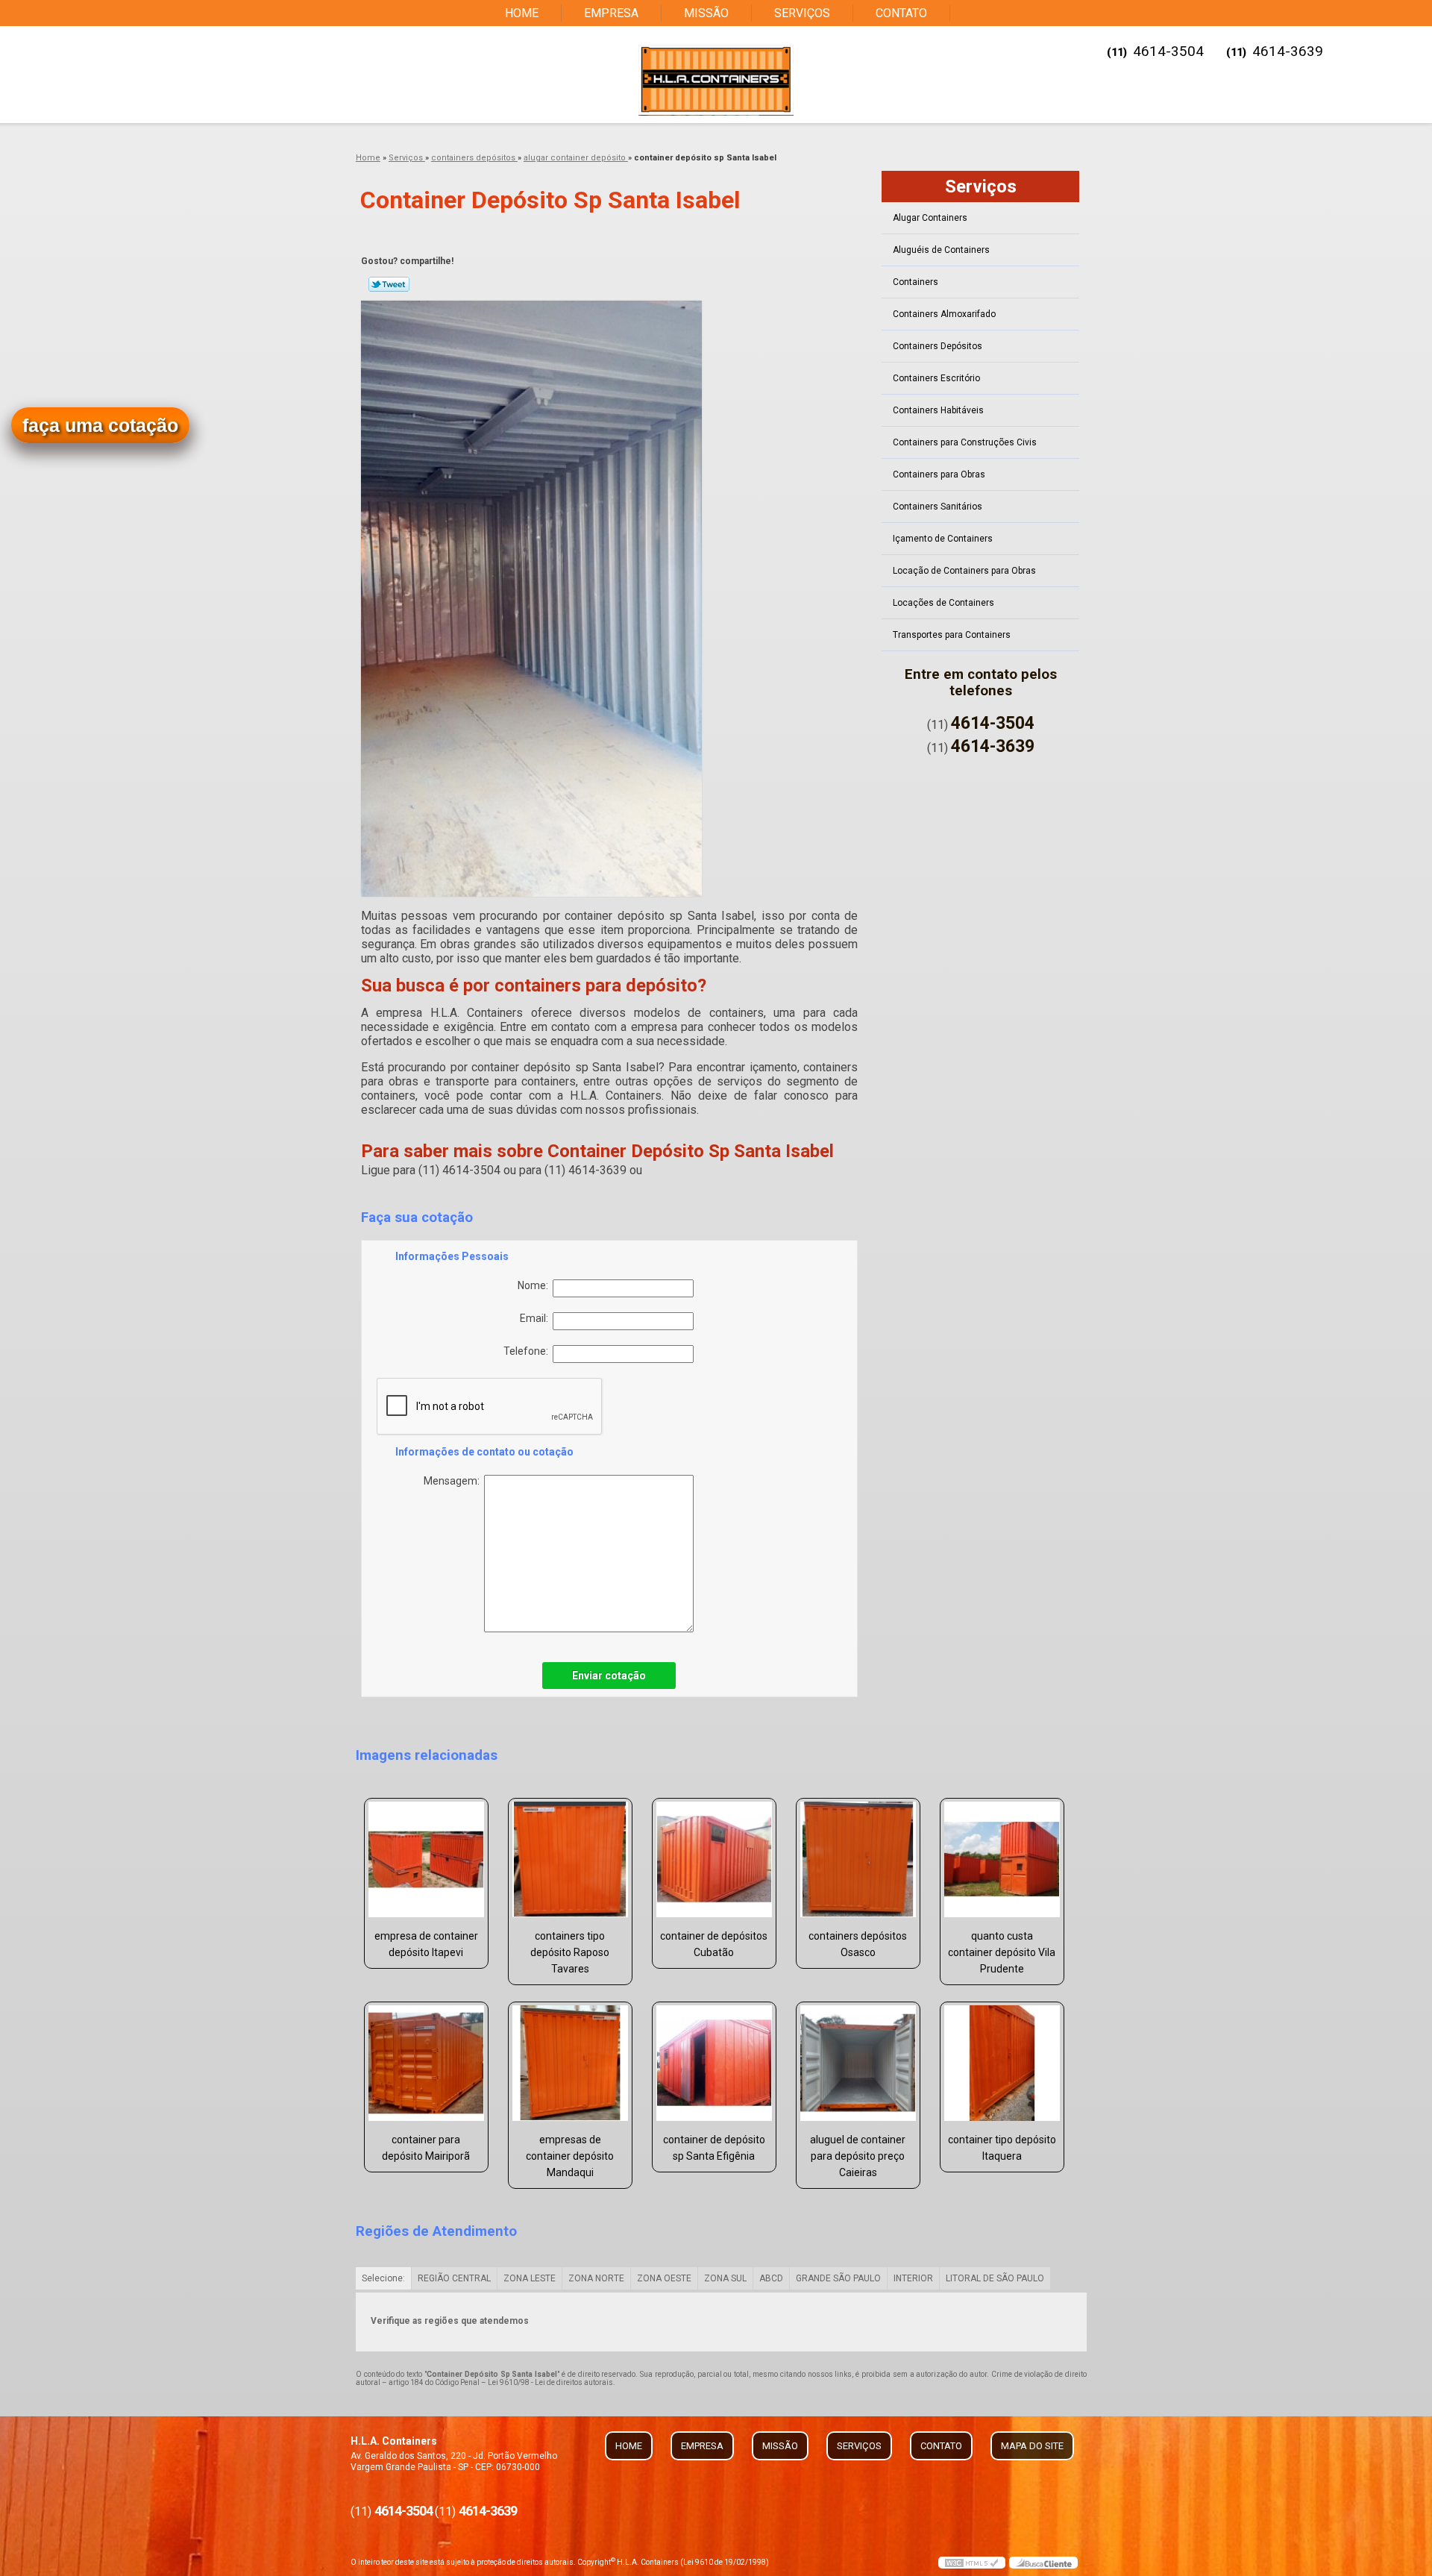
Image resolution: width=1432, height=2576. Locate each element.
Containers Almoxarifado (944, 314)
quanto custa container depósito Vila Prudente (1002, 1952)
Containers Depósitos (938, 346)
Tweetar (389, 284)
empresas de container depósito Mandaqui (570, 2156)
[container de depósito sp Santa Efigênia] (714, 2063)
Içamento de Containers (943, 539)
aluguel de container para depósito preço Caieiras (858, 2156)
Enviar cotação (609, 1676)
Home (522, 13)
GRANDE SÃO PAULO (838, 2278)
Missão (706, 13)
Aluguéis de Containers (941, 250)
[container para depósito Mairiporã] (426, 2063)
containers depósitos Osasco (858, 1944)
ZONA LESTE (530, 2278)
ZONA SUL (725, 2278)
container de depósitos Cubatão (714, 1944)
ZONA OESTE (664, 2278)
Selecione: (383, 2278)
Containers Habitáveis (938, 410)
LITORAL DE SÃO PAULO (995, 2278)
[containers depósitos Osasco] (858, 1859)
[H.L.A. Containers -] (716, 80)
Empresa (611, 13)
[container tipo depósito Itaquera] (1002, 2063)
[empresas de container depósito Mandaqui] (570, 2063)
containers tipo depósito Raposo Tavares (570, 1952)
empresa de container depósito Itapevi (426, 1944)
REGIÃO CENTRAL (454, 2278)
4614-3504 (1168, 51)
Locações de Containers (943, 603)
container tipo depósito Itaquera (1002, 2148)
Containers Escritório (936, 378)
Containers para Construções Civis (965, 442)
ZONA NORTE (596, 2278)
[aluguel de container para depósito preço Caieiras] (858, 2063)
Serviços (802, 13)
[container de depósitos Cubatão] (714, 1859)
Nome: (535, 1285)
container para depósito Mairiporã (426, 2148)
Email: (536, 1318)
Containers (916, 282)
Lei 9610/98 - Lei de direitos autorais (550, 2382)
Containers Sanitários (938, 507)
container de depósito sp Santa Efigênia (714, 2148)
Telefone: (528, 1351)
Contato (901, 13)
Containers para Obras (939, 474)
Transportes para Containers (952, 635)
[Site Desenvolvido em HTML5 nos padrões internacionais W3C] (972, 2563)
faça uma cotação (100, 425)
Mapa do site (1032, 2446)
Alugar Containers (930, 218)
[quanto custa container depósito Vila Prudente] (1002, 1859)
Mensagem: (454, 1481)
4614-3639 (1288, 51)
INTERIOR (913, 2278)
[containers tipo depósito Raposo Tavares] (570, 1859)
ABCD (771, 2278)
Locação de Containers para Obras (964, 571)
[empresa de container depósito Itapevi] (426, 1859)
